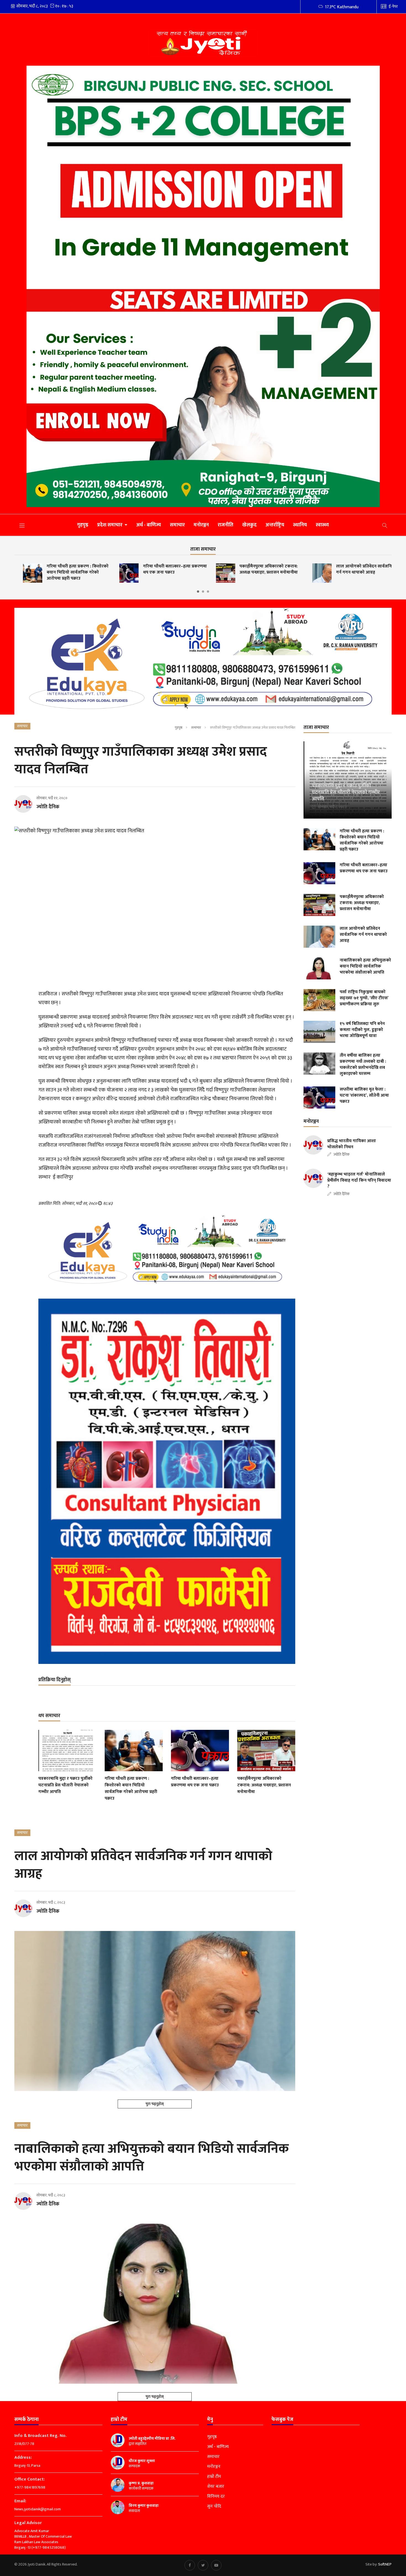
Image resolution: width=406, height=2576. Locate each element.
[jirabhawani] (203, 661)
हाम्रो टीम (214, 2477)
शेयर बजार (216, 2487)
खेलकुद (249, 525)
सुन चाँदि (214, 2506)
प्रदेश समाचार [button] (110, 525)
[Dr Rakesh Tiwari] (167, 1481)
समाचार (177, 525)
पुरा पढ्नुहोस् (155, 2104)
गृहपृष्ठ (83, 525)
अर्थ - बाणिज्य (149, 525)
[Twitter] (203, 2565)
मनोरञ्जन (201, 525)
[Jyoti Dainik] (203, 43)
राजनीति (226, 525)
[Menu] (22, 525)
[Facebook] (190, 2565)
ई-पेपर (393, 6)
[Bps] (203, 286)
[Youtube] (216, 2565)
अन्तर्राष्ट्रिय (275, 525)
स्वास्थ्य (322, 525)
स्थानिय (300, 525)
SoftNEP (385, 2564)
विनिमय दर (216, 2497)
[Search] (385, 525)
